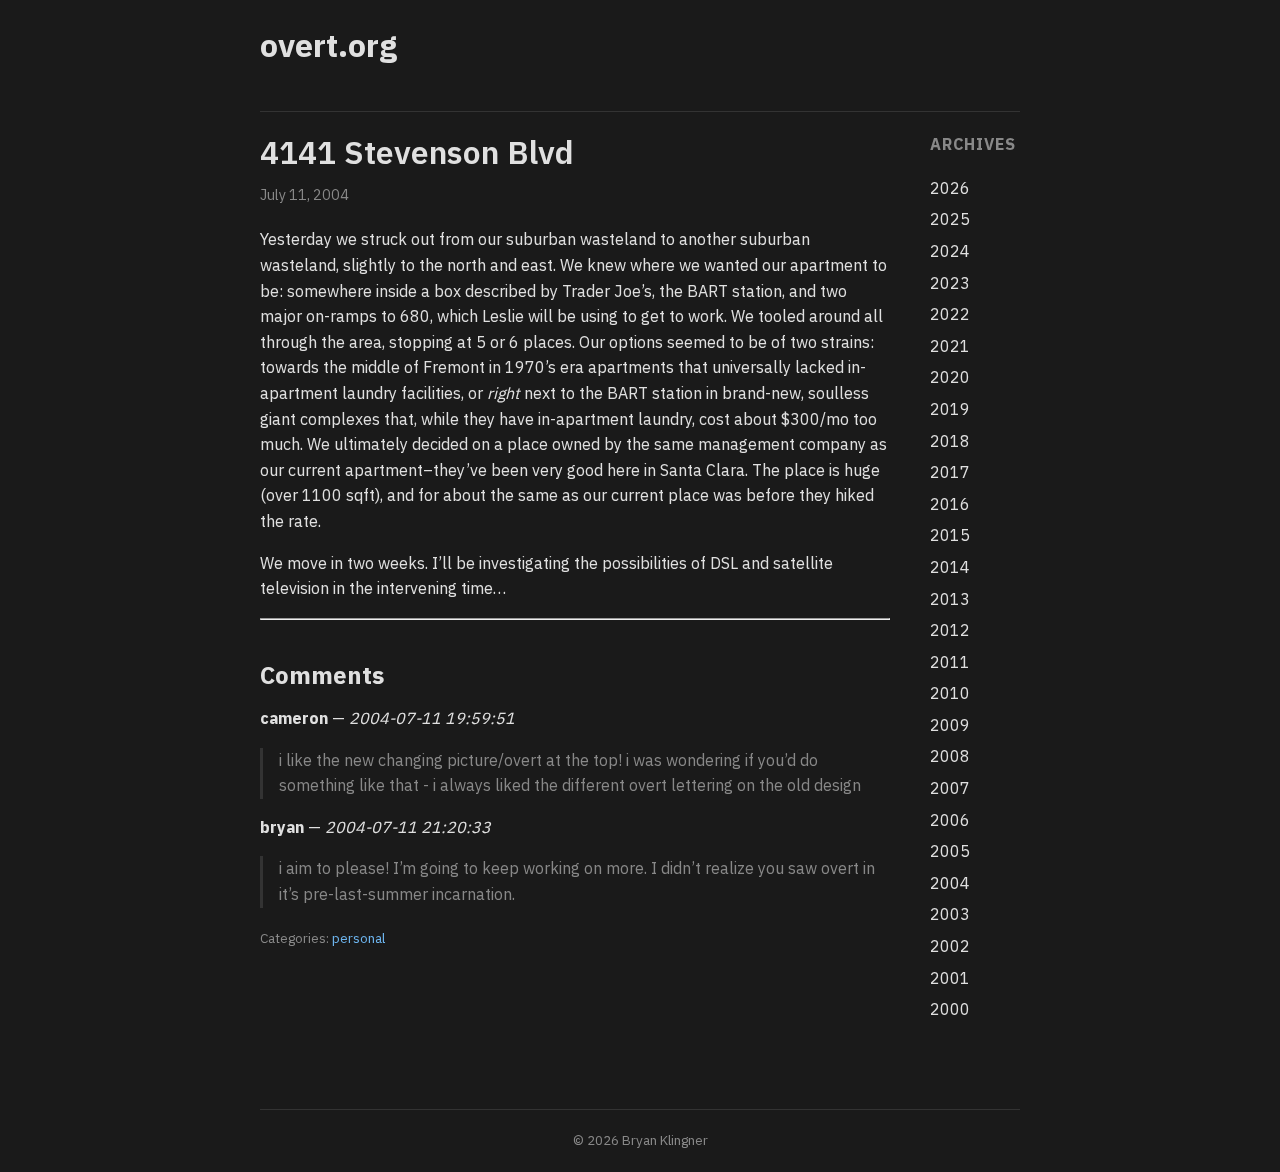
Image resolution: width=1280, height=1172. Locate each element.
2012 (950, 630)
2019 (950, 409)
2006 (950, 820)
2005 (950, 851)
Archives (972, 144)
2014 (950, 567)
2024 (950, 251)
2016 (950, 504)
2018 (950, 441)
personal (358, 938)
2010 (950, 693)
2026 (950, 188)
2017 (950, 472)
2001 (950, 978)
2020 (950, 377)
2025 (950, 219)
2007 (950, 788)
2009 (950, 725)
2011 (950, 662)
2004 (950, 883)
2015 (950, 535)
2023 (950, 283)
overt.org (328, 45)
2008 (950, 756)
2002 (950, 946)
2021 (950, 346)
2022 (950, 314)
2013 (950, 599)
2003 (950, 914)
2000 (950, 1009)
